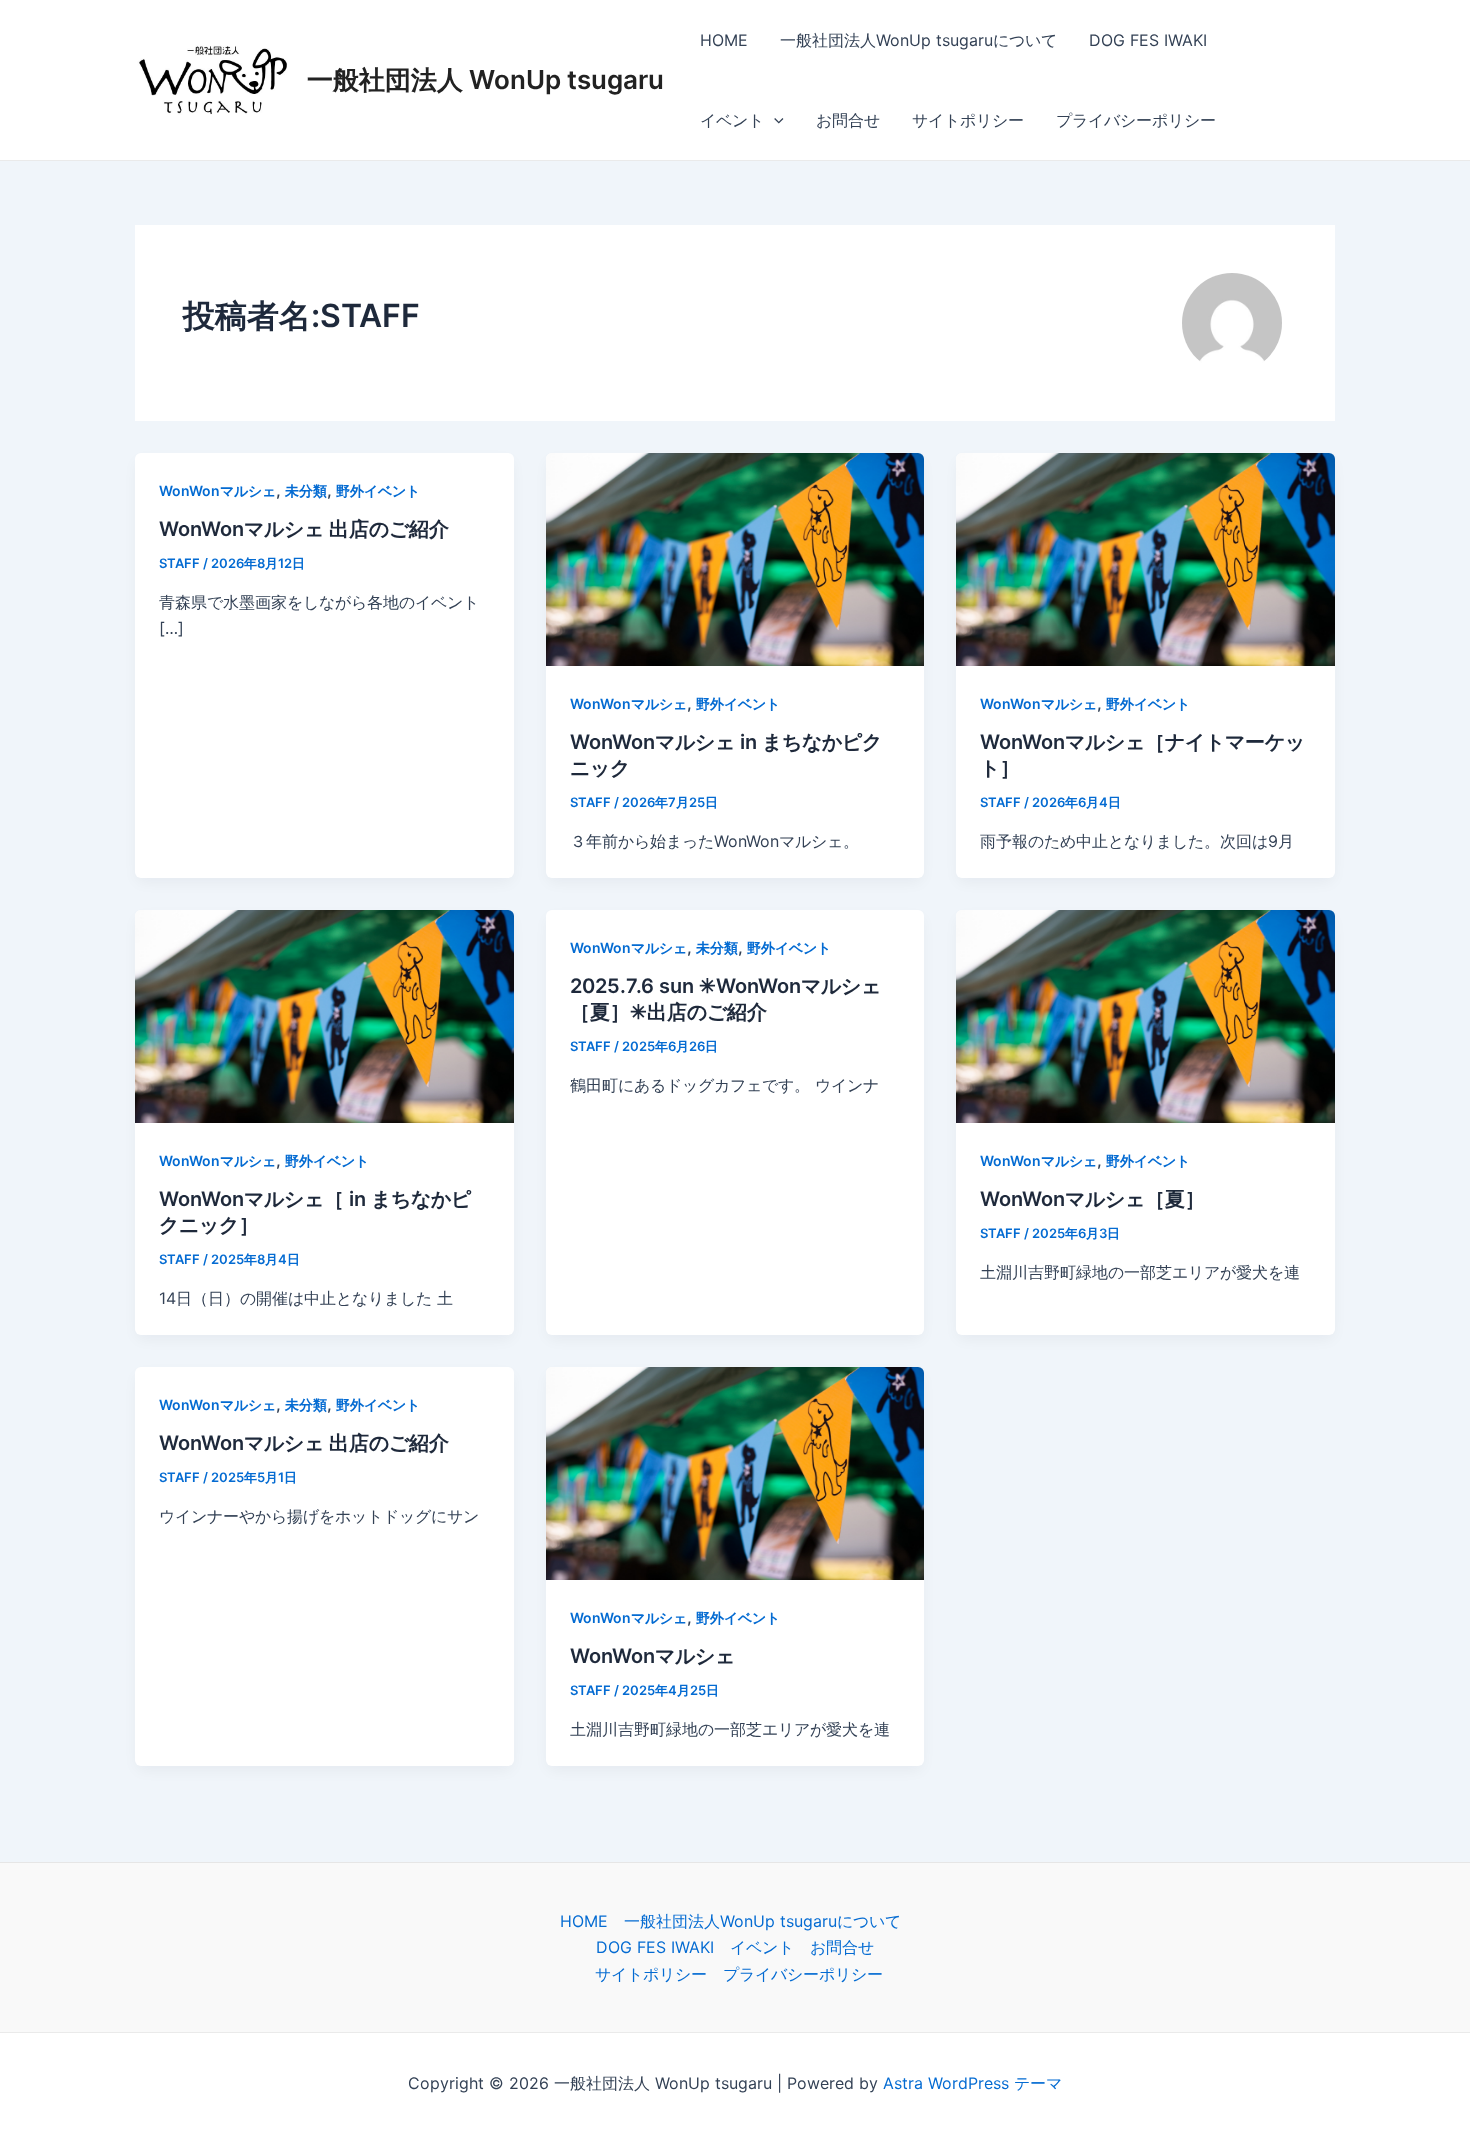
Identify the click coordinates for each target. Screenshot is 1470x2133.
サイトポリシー (968, 120)
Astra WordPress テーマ (972, 2083)
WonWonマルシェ (217, 490)
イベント (732, 120)
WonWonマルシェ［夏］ (1092, 1199)
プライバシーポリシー (1136, 120)
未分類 (306, 490)
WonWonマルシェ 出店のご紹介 (304, 529)
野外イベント (378, 490)
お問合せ (848, 120)
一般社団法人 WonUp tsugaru (485, 79)
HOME (724, 40)
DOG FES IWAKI (1148, 40)
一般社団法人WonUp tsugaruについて (918, 40)
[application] (774, 120)
